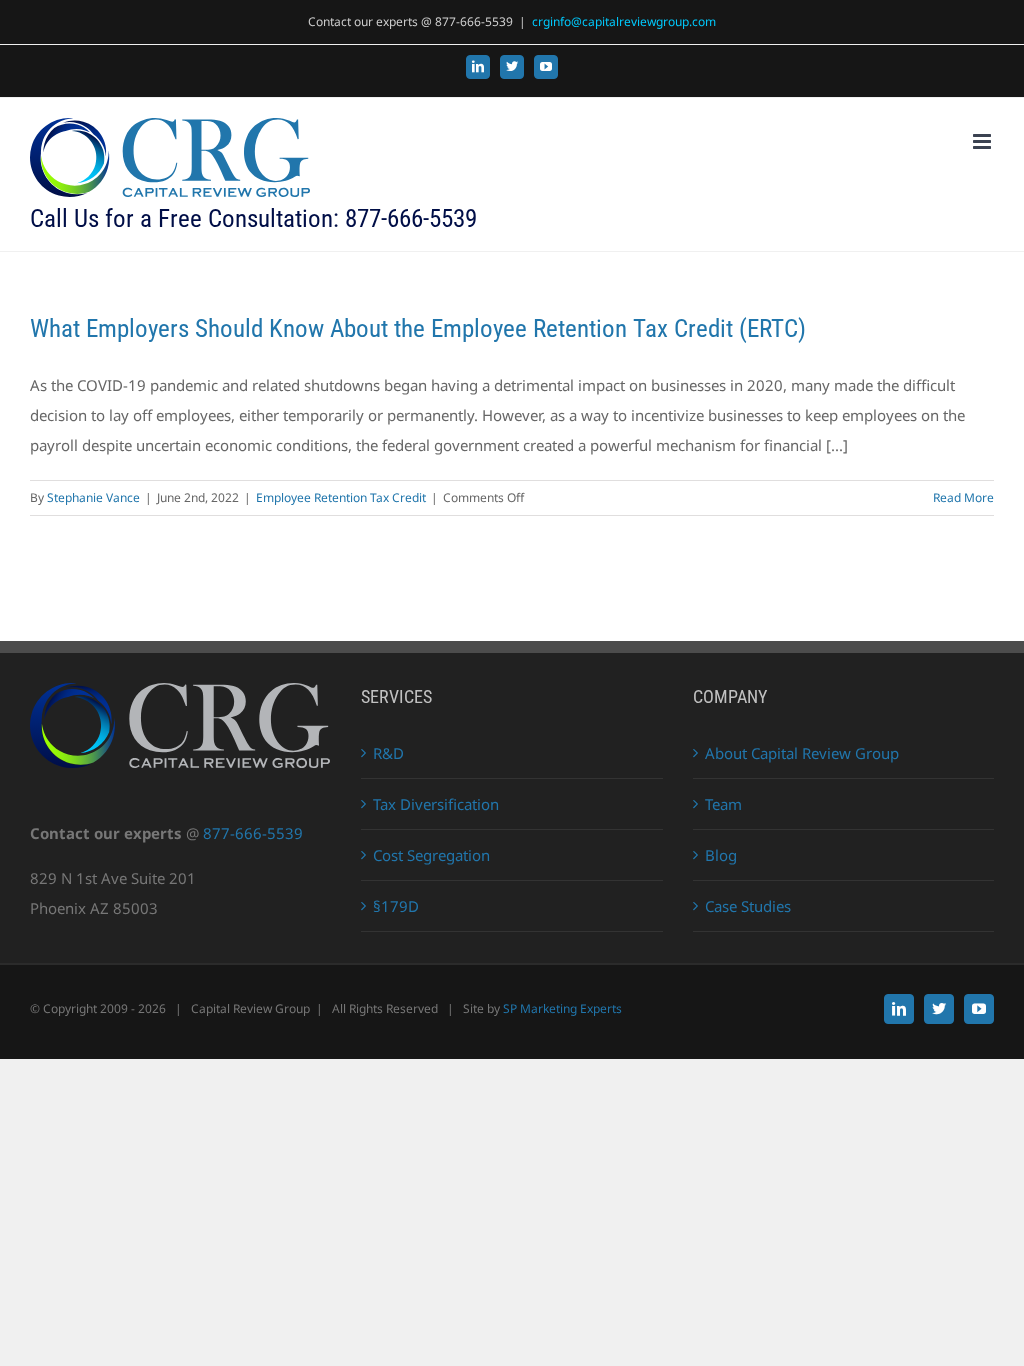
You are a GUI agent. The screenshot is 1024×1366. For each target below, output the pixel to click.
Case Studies (748, 906)
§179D (396, 906)
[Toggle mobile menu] (983, 141)
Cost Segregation (431, 855)
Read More (963, 497)
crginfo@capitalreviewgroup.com (624, 21)
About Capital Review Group (802, 753)
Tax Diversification (436, 804)
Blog (721, 855)
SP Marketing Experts (562, 1008)
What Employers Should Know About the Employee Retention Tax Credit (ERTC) (418, 328)
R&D (388, 753)
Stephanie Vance (93, 497)
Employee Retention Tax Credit (341, 497)
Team (723, 804)
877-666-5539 (253, 833)
